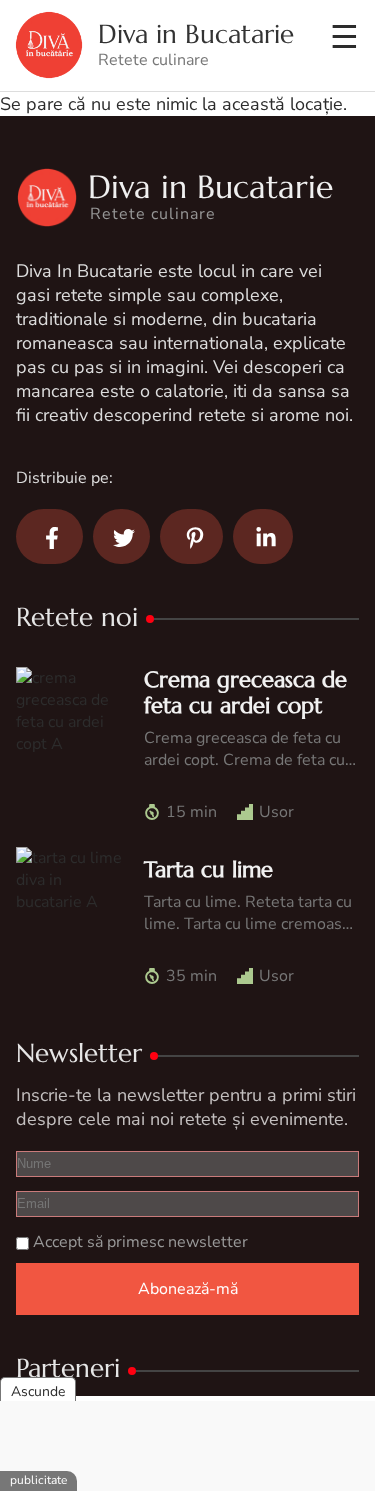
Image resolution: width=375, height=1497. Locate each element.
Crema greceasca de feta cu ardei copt (245, 692)
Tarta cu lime (208, 869)
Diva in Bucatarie (196, 34)
